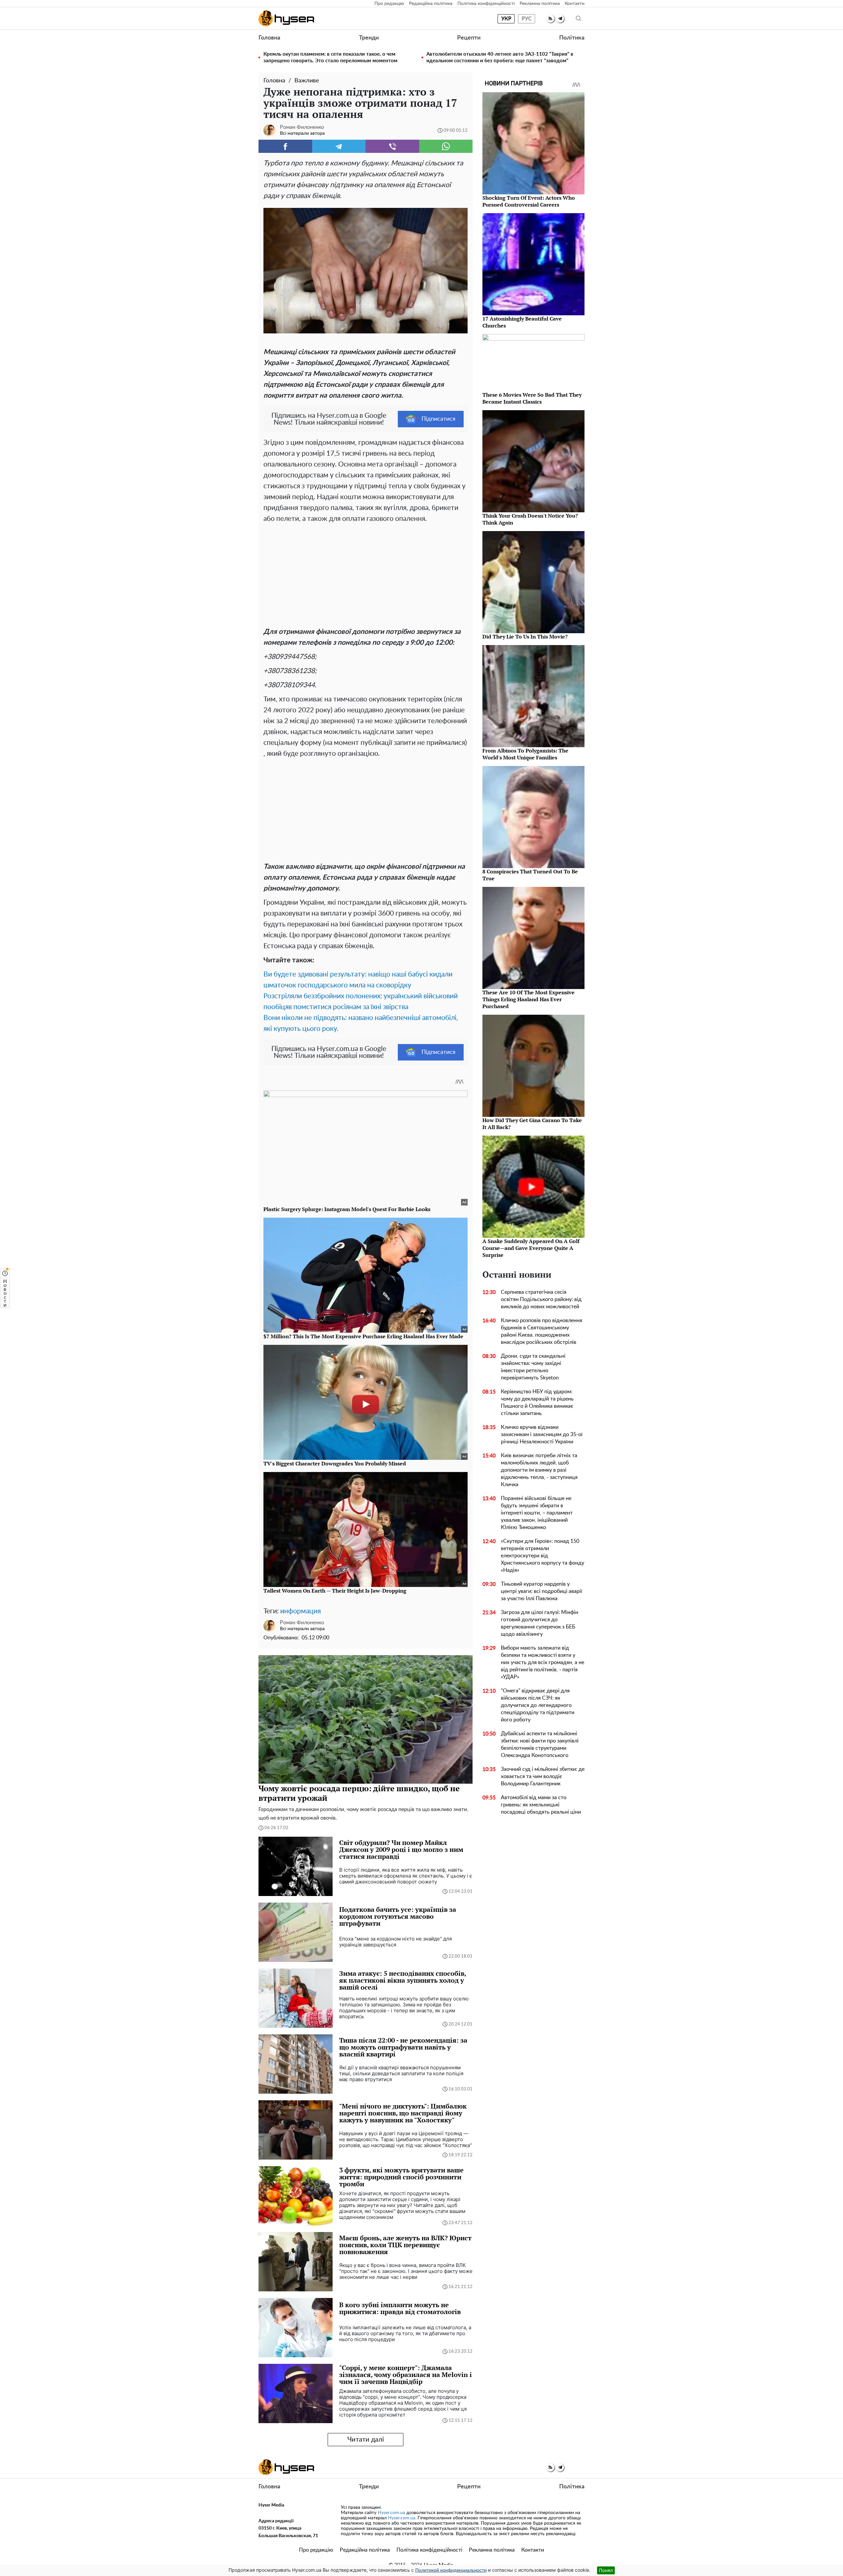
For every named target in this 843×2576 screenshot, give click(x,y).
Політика (572, 38)
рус (527, 19)
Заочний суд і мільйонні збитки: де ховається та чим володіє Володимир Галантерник (543, 1776)
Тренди (369, 38)
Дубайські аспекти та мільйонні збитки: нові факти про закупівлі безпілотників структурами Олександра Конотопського (540, 1744)
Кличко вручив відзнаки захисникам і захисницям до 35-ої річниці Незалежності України (542, 1434)
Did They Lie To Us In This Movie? (525, 637)
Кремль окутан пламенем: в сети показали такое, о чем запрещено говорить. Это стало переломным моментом (330, 57)
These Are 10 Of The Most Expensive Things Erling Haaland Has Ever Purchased (529, 999)
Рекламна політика (540, 4)
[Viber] (392, 146)
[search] (579, 19)
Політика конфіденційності (486, 4)
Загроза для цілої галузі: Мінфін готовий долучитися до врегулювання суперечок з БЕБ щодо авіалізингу (540, 1623)
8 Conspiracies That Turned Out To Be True (530, 875)
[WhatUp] (446, 146)
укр (506, 19)
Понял (606, 2570)
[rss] (550, 19)
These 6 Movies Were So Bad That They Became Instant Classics (532, 398)
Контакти (575, 4)
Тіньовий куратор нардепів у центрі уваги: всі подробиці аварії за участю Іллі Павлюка (542, 1591)
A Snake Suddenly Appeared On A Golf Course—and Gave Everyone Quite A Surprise (531, 1248)
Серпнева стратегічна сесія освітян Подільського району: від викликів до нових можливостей (541, 1299)
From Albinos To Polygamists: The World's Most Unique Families (525, 754)
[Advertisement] (366, 574)
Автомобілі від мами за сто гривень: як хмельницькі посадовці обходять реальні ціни (541, 1805)
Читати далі (366, 2440)
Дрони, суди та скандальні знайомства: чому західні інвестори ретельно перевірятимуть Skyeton (533, 1367)
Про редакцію (389, 4)
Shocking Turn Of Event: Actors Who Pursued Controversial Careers (529, 201)
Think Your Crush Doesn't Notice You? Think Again (530, 519)
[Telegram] (339, 146)
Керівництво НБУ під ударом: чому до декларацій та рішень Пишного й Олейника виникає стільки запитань (537, 1402)
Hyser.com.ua (391, 2513)
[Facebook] (285, 146)
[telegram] (560, 19)
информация (300, 1611)
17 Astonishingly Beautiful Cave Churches (522, 322)
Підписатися (438, 419)
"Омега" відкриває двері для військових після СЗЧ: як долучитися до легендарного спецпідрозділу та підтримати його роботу (538, 1705)
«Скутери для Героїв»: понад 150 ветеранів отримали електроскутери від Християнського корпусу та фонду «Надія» (543, 1556)
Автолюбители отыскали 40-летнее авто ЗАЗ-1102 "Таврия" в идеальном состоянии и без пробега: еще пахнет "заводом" (500, 57)
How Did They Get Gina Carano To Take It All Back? (532, 1124)
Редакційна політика (431, 4)
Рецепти (469, 38)
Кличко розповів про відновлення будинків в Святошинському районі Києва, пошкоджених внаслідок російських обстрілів (542, 1331)
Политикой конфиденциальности (451, 2570)
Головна (269, 38)
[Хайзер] (286, 18)
